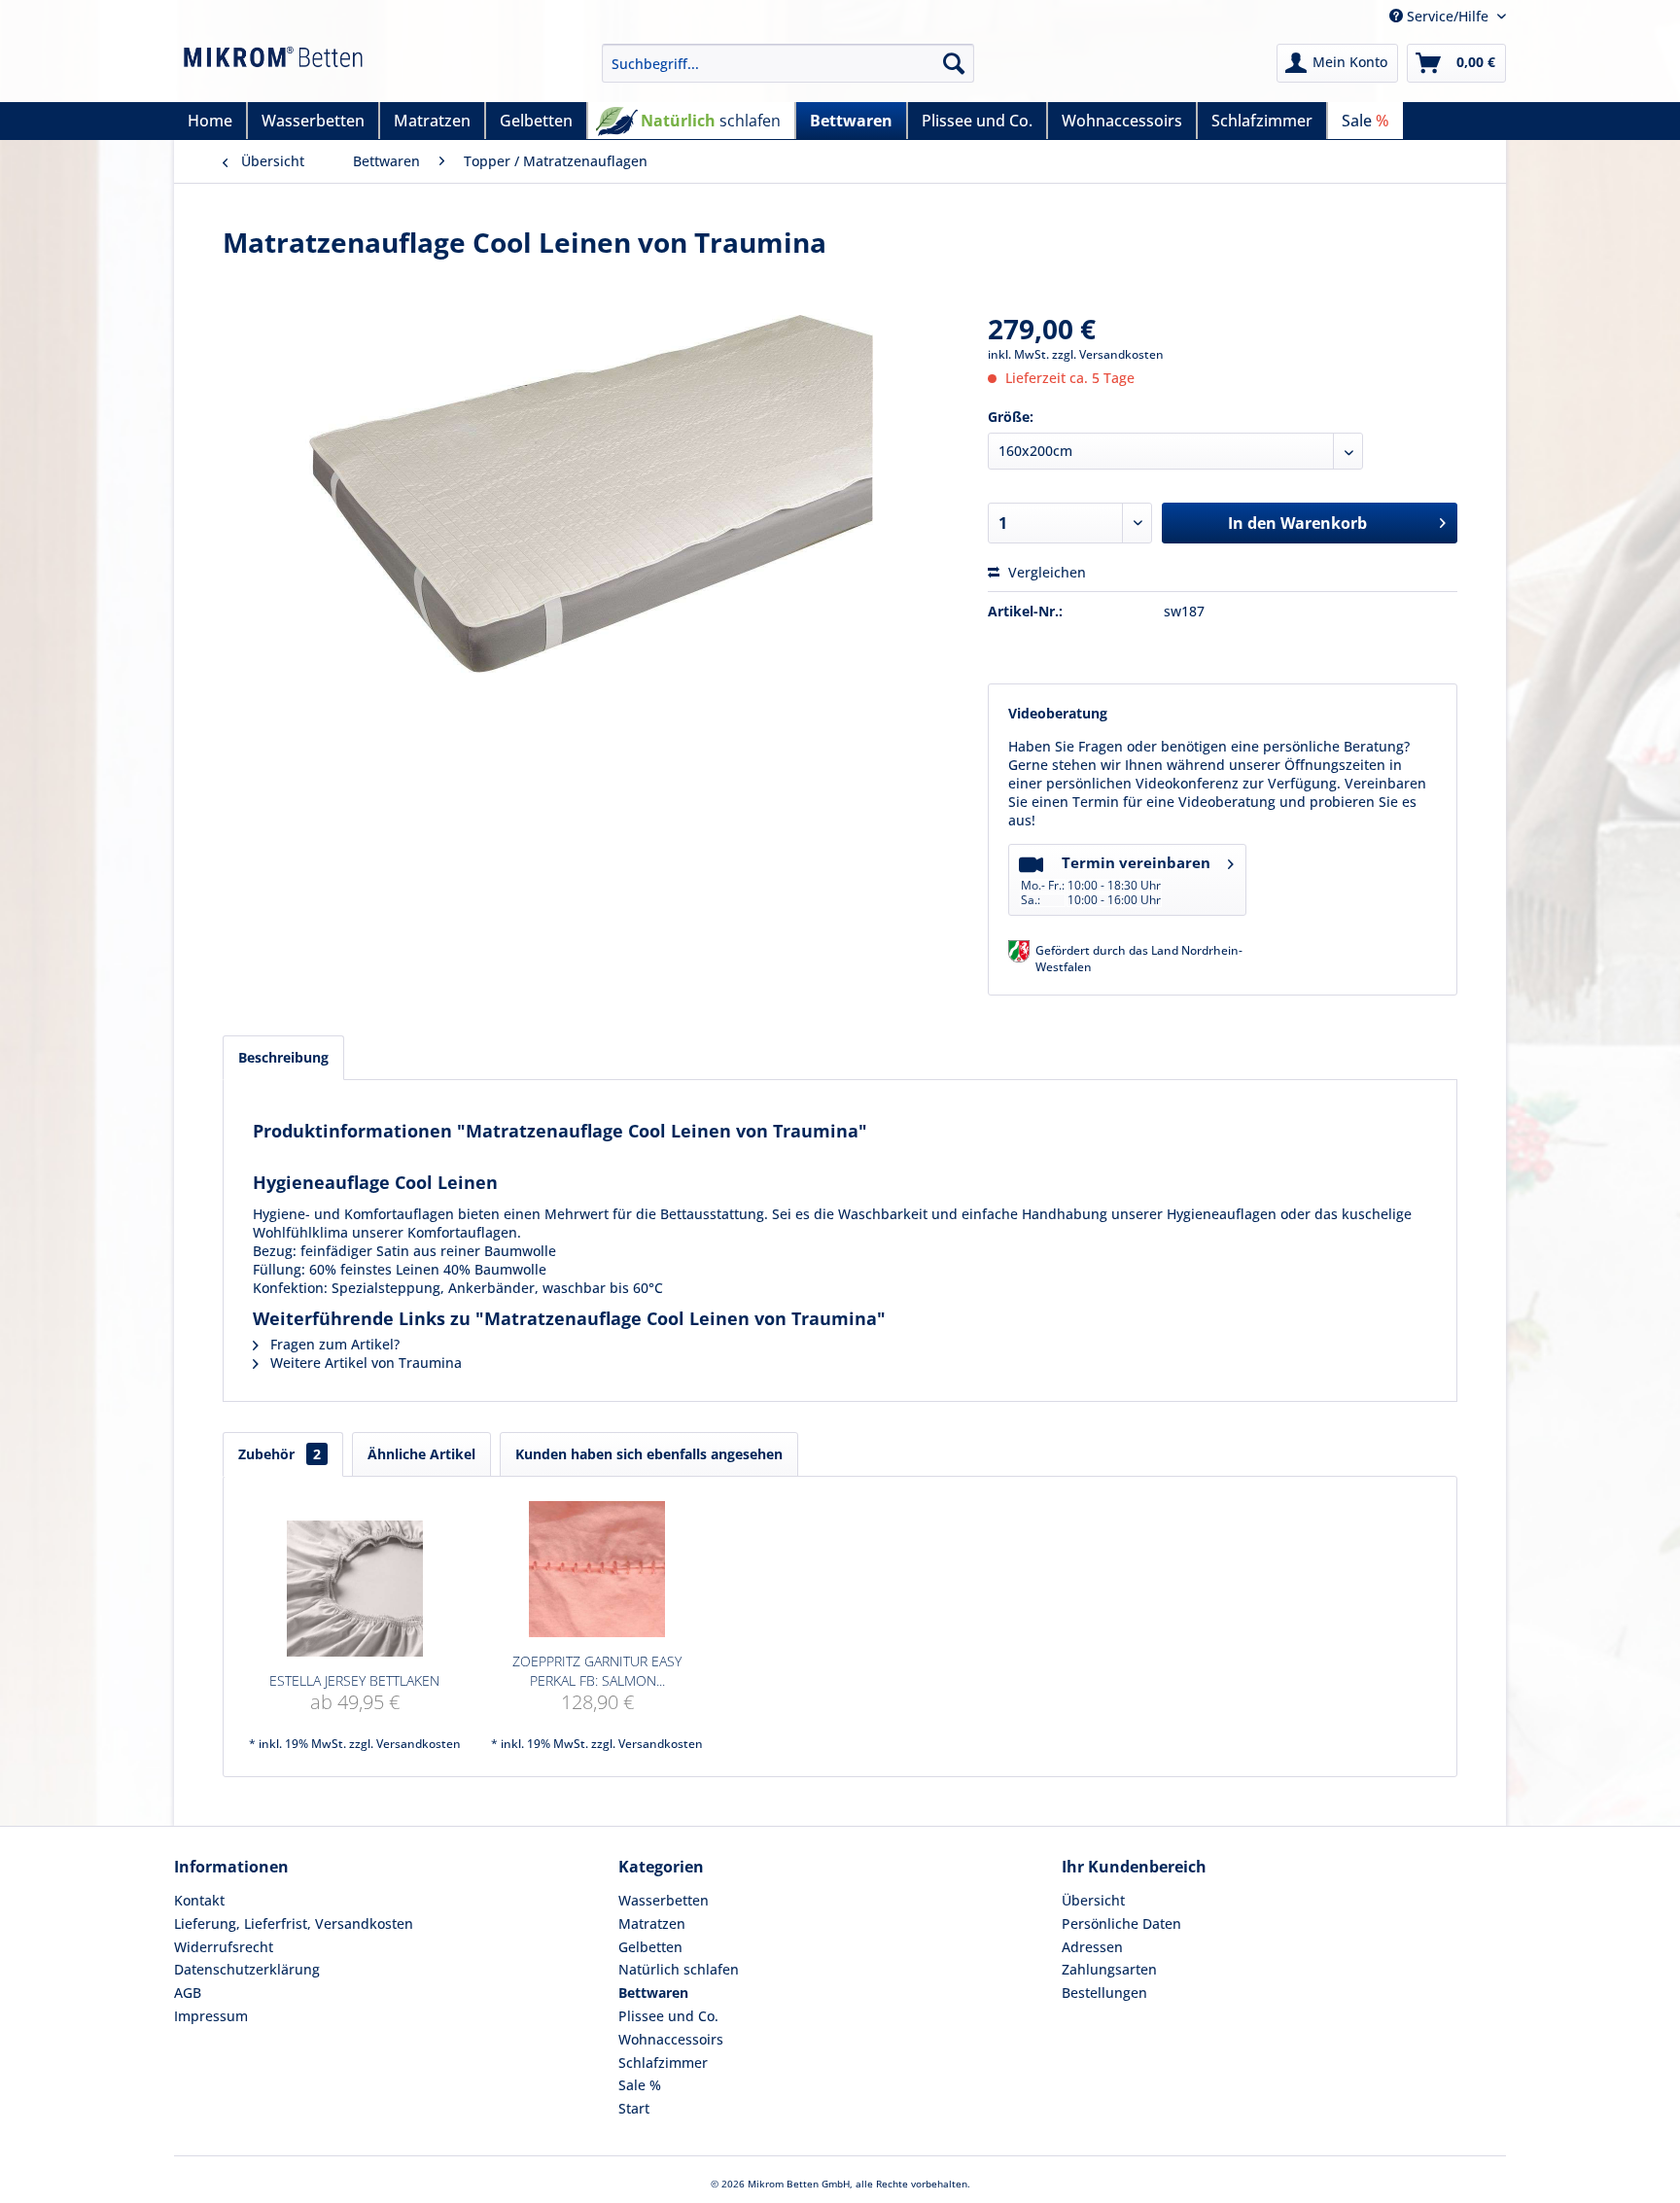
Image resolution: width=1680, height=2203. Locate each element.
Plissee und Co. (668, 2016)
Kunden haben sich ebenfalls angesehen (649, 1454)
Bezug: (277, 1251)
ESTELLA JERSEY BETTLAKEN (354, 1680)
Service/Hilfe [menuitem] (1448, 16)
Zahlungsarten (1109, 1969)
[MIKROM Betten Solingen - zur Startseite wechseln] (273, 68)
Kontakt (199, 1900)
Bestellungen (1104, 1993)
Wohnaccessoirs (671, 2039)
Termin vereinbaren (1116, 880)
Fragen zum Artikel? (333, 1344)
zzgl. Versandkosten (1108, 354)
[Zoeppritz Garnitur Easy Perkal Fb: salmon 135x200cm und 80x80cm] (598, 1569)
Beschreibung (283, 1057)
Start (634, 2108)
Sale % (640, 2085)
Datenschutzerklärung (247, 1969)
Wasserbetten (664, 1900)
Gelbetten (650, 1947)
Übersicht (1093, 1900)
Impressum (211, 2016)
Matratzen (652, 1923)
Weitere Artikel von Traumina (364, 1363)
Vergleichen (1045, 572)
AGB (188, 1993)
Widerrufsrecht (224, 1947)
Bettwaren (653, 1993)
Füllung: (279, 1269)
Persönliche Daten (1121, 1923)
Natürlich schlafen (679, 1969)
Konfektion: (290, 1288)
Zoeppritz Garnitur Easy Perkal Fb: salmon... (597, 1671)
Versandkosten (419, 1744)
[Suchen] (954, 63)
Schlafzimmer (663, 2063)
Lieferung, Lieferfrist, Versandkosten (294, 1923)
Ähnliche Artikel (421, 1454)
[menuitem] (788, 63)
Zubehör (280, 1454)
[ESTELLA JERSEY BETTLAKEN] (355, 1589)
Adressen (1092, 1947)
